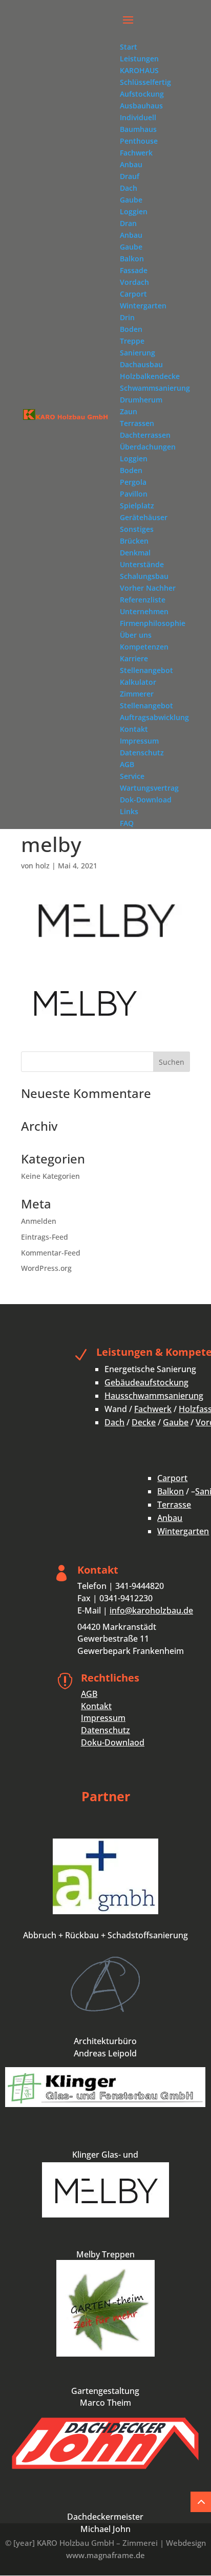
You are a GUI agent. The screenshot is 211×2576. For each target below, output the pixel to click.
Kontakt (96, 1706)
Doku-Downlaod (113, 1742)
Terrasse (174, 1505)
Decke (144, 1422)
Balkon (171, 1491)
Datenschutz (105, 1730)
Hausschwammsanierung (154, 1396)
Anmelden (39, 1221)
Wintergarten (183, 1531)
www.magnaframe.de (105, 2555)
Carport (172, 1478)
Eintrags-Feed (45, 1237)
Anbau (170, 1518)
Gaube (176, 1422)
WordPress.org (46, 1268)
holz (43, 866)
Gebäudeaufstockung (146, 1382)
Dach (114, 1422)
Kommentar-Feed (51, 1253)
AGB (89, 1694)
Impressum (103, 1718)
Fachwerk (153, 1409)
